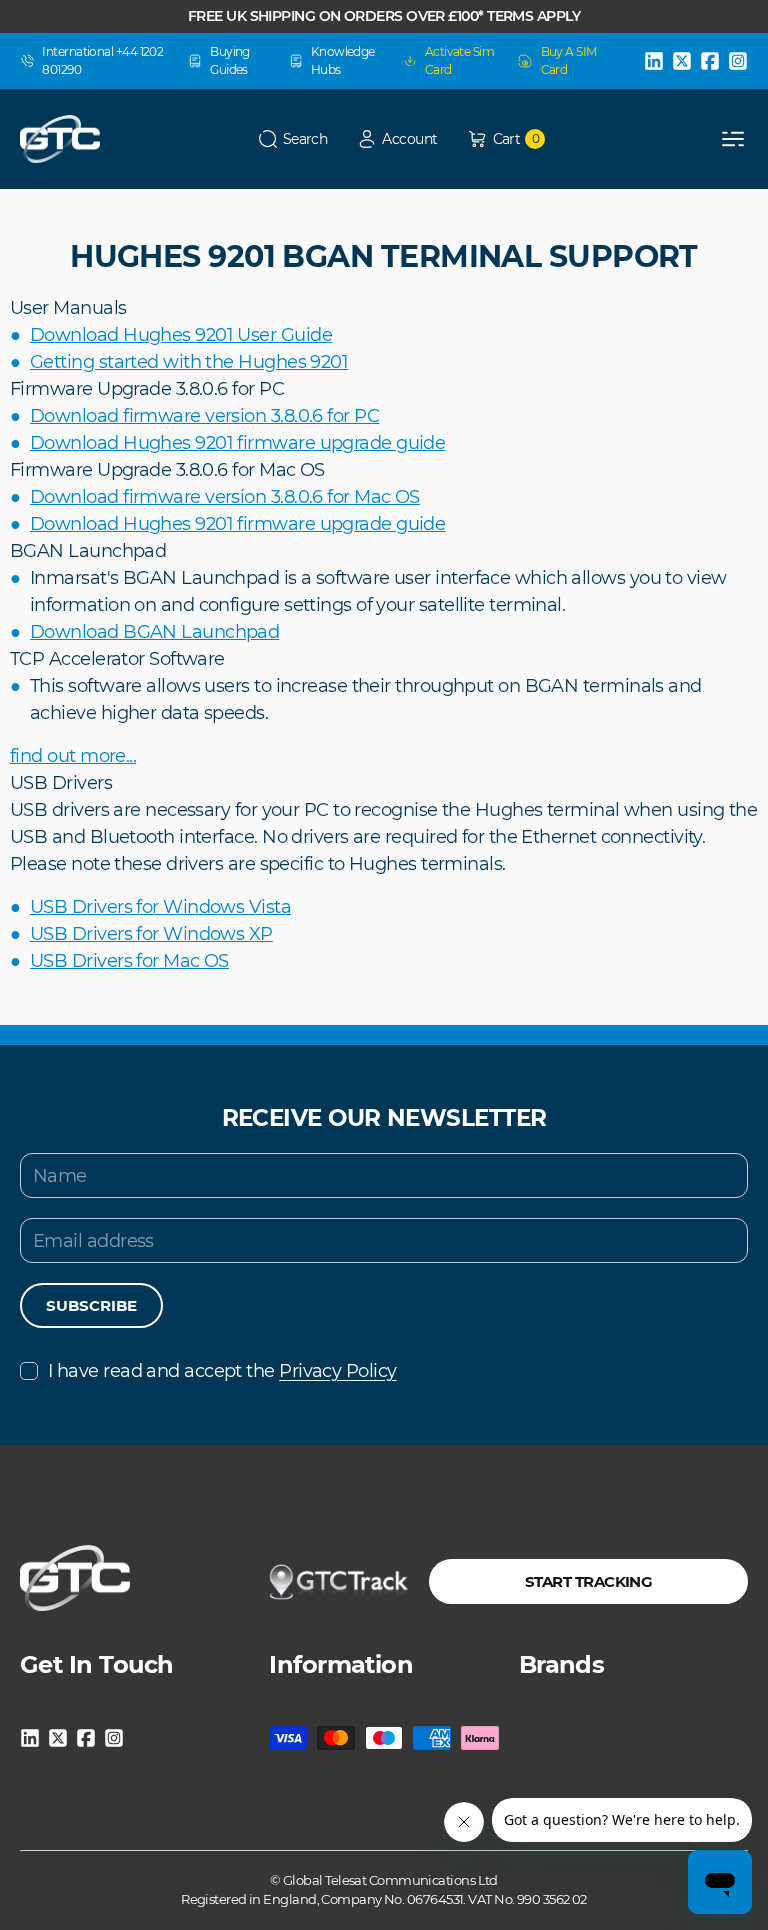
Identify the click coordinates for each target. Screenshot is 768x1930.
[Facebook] (710, 61)
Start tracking (588, 1581)
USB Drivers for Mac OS (129, 961)
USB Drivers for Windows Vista (160, 907)
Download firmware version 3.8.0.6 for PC (204, 416)
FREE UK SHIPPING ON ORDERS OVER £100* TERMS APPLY (384, 16)
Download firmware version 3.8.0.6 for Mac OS (225, 497)
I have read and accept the (222, 1371)
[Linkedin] (654, 61)
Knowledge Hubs (343, 60)
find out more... (73, 756)
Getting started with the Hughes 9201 (189, 362)
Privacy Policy (337, 1371)
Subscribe (91, 1305)
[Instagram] (738, 61)
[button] (293, 139)
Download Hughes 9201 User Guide (181, 335)
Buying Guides (230, 60)
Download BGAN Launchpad (154, 632)
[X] (682, 61)
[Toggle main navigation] (733, 139)
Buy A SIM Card (569, 60)
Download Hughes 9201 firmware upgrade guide (237, 443)
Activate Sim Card (459, 60)
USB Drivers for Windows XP (151, 934)
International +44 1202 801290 (102, 60)
